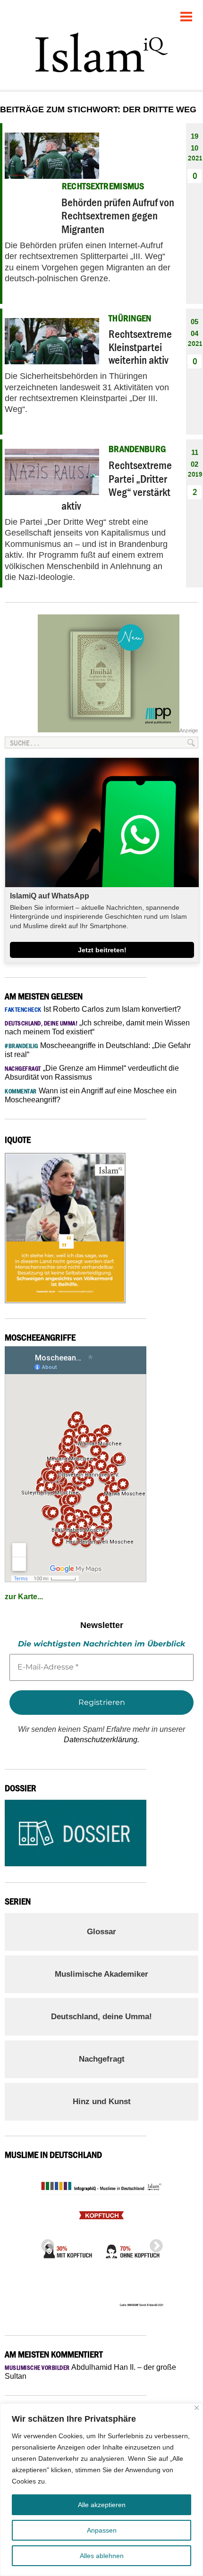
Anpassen (102, 2530)
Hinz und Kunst (102, 2102)
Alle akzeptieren (102, 2505)
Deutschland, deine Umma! (101, 2017)
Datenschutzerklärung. (101, 1740)
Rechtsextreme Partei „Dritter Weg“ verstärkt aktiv (117, 485)
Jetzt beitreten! (102, 950)
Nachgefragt (102, 2059)
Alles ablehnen (102, 2556)
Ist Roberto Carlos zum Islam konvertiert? (93, 1009)
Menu (186, 13)
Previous (45, 2243)
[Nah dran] (197, 2408)
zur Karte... (24, 1597)
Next (153, 2243)
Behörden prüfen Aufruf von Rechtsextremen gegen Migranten (118, 216)
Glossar (101, 1932)
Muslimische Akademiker (101, 1974)
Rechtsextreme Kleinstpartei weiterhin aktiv (140, 347)
